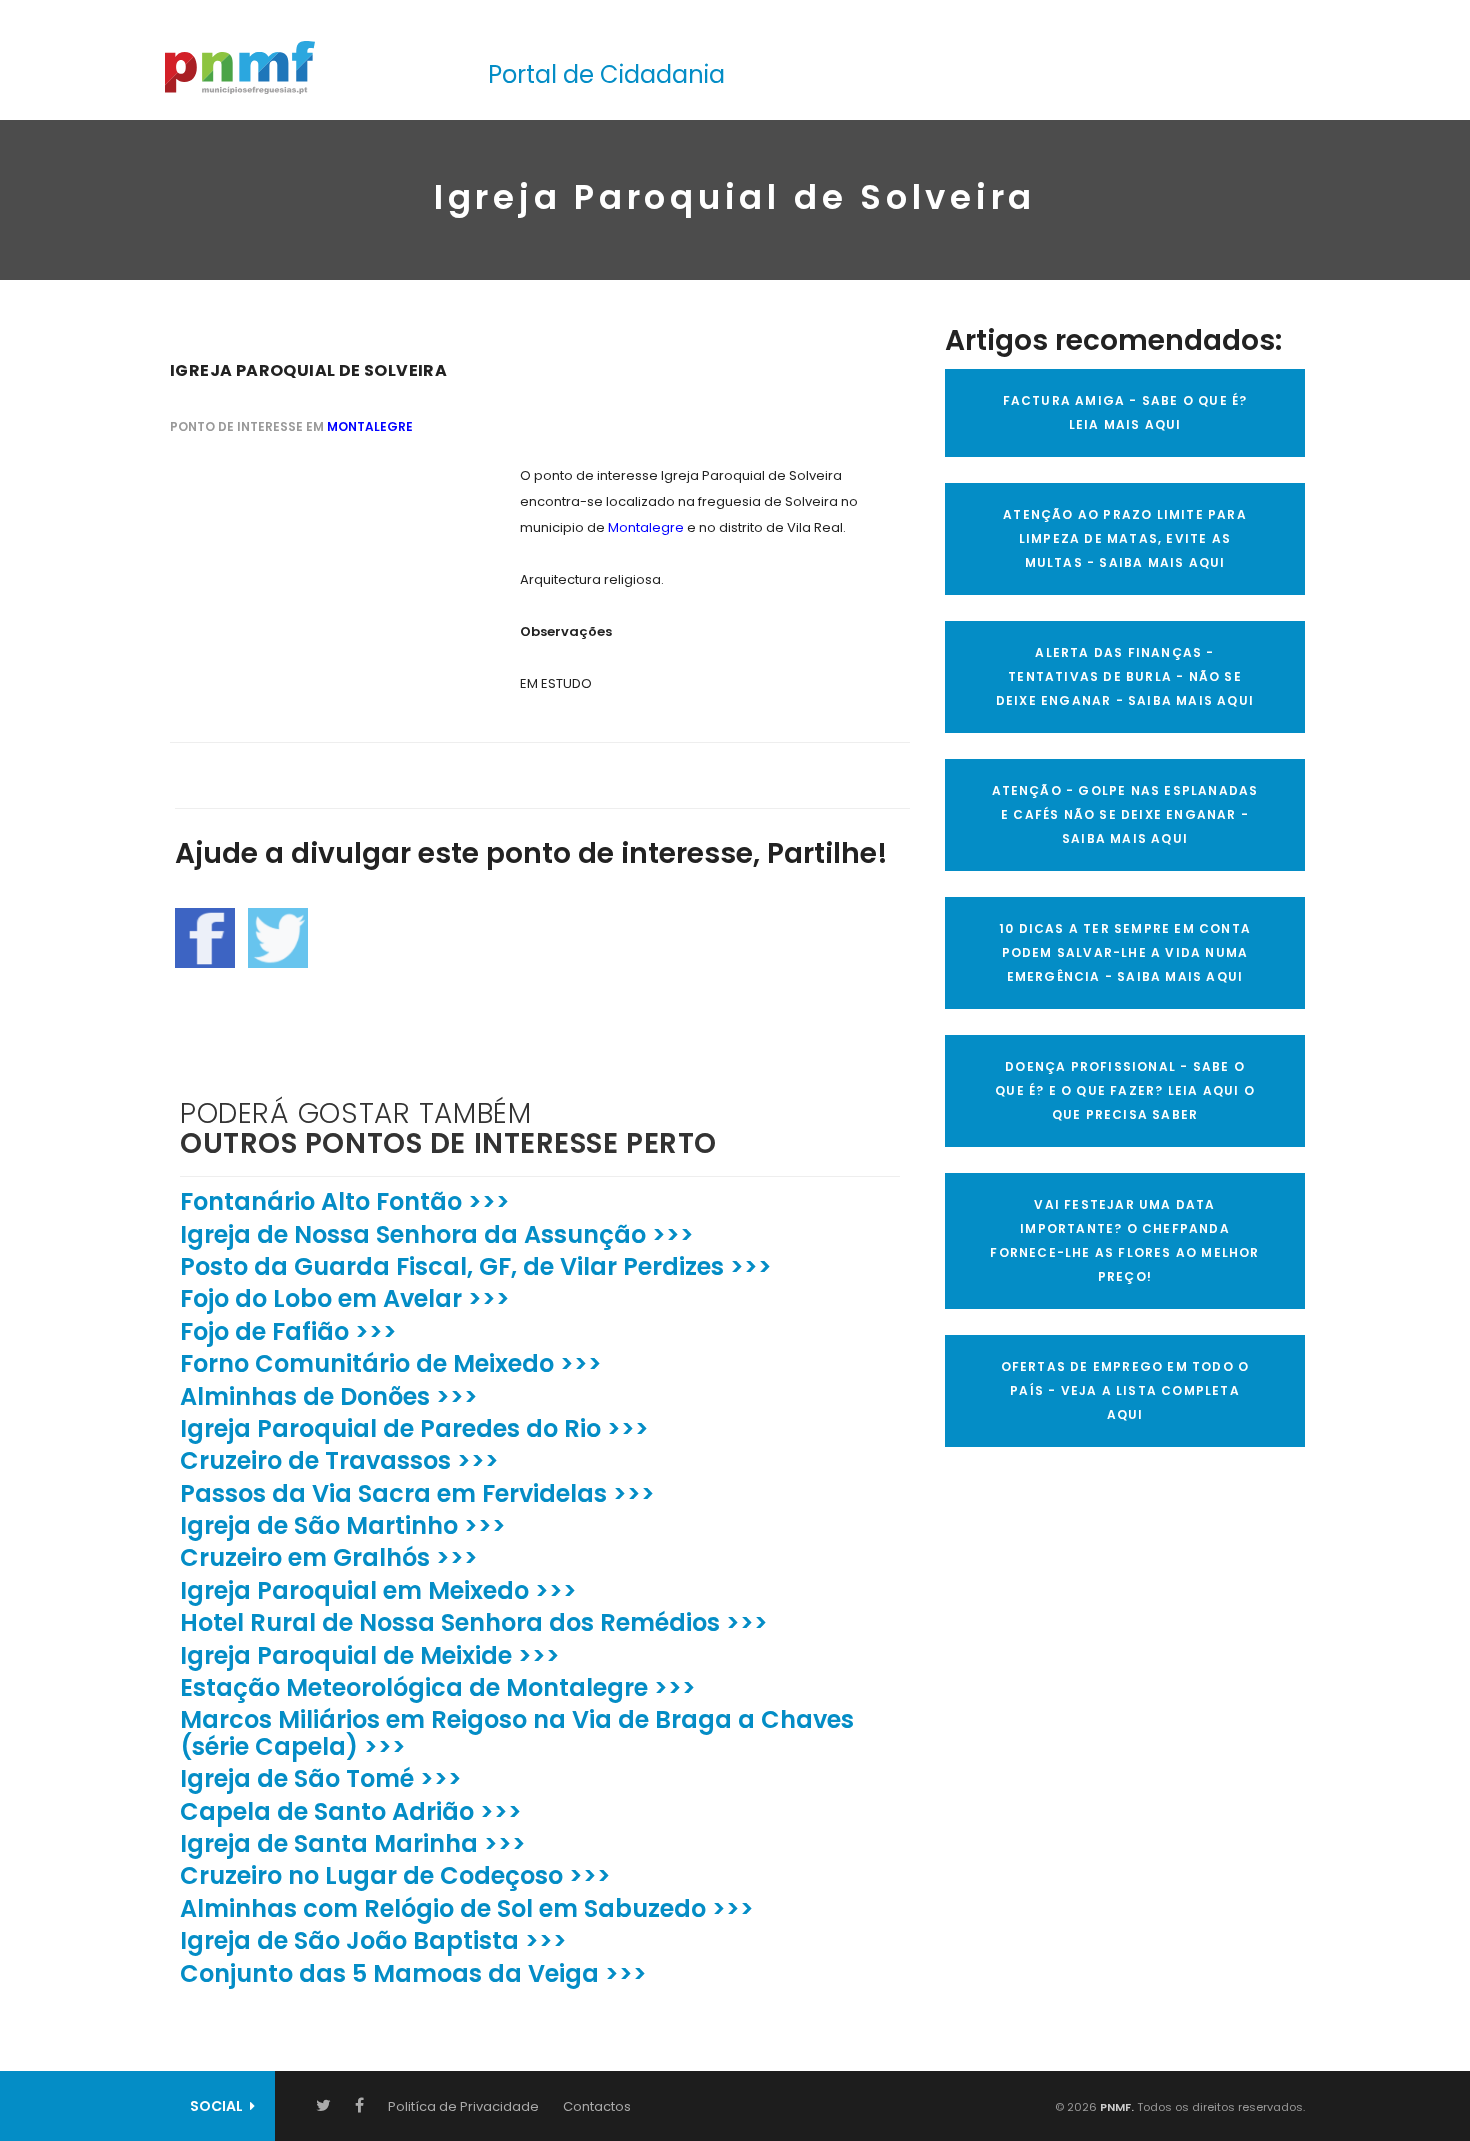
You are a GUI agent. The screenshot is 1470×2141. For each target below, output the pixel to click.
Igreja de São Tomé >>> (321, 1778)
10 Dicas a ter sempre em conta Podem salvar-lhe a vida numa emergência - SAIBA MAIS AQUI (1125, 952)
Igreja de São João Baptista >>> (373, 1940)
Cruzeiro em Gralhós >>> (329, 1557)
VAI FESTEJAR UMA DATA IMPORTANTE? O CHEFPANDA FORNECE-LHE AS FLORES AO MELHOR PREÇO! (1124, 1240)
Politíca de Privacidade (463, 2106)
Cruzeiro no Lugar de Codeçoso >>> (395, 1875)
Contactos (597, 2106)
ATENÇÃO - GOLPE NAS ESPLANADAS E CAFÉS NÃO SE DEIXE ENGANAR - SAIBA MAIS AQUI (1125, 814)
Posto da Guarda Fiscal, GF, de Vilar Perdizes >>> (476, 1266)
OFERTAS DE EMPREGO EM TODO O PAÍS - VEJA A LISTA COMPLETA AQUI (1125, 1390)
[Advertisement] (320, 588)
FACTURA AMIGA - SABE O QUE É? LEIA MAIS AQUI (1125, 412)
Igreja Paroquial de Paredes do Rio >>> (414, 1428)
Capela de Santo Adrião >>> (351, 1811)
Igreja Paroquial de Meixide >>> (370, 1655)
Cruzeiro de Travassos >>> (339, 1460)
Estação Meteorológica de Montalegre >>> (438, 1687)
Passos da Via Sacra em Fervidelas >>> (417, 1493)
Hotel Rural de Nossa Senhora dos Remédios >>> (474, 1622)
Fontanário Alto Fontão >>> (345, 1201)
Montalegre (370, 426)
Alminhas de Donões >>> (329, 1396)
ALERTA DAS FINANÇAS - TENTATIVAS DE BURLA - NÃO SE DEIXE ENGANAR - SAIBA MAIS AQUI (1125, 676)
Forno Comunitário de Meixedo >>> (391, 1363)
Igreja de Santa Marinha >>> (353, 1843)
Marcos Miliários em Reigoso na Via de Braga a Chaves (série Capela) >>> (517, 1732)
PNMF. (1115, 2107)
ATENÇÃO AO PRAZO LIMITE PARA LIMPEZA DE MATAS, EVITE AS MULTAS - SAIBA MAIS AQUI (1125, 538)
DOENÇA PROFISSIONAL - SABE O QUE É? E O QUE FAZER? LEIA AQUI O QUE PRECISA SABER (1125, 1090)
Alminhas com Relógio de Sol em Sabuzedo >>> (467, 1908)
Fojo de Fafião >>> (288, 1331)
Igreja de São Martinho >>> (343, 1525)
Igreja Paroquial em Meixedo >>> (378, 1590)
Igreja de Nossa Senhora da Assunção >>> (437, 1234)
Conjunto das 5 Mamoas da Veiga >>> (413, 1973)
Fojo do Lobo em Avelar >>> (345, 1298)
